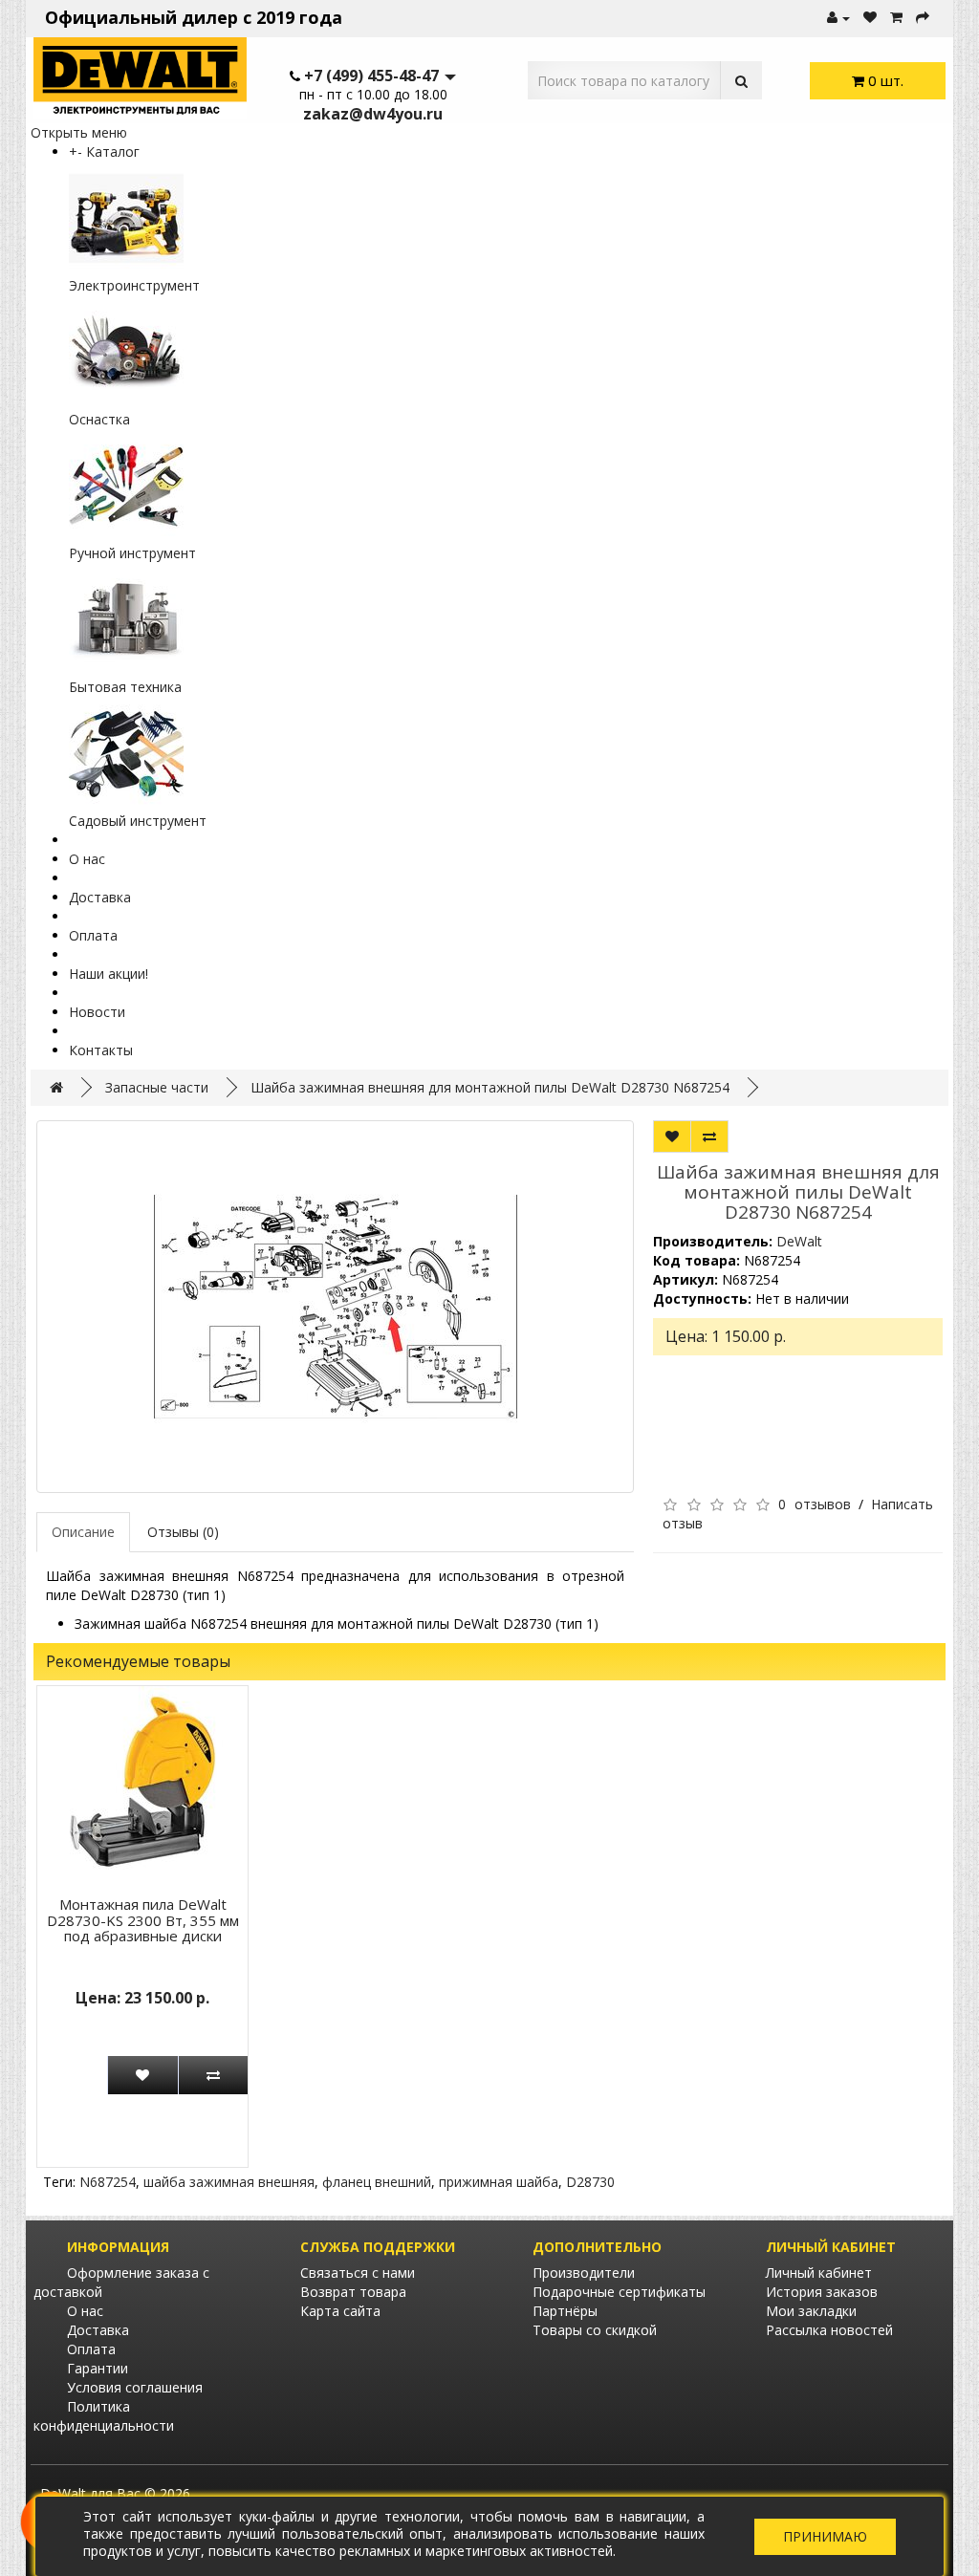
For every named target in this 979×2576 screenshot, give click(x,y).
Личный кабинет (819, 2273)
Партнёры (565, 2311)
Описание (83, 1532)
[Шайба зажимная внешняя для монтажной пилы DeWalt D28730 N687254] (335, 1307)
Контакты (101, 1050)
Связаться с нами (358, 2273)
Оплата (93, 935)
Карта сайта (340, 2311)
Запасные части (157, 1087)
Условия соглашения (135, 2387)
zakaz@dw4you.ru (373, 114)
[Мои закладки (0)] (870, 18)
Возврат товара (353, 2292)
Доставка (100, 897)
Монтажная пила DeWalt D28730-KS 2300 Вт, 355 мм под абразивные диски (143, 1920)
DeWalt (799, 1241)
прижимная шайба (499, 2182)
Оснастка (99, 419)
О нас (87, 859)
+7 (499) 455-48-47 (371, 76)
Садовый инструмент (138, 821)
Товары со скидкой (595, 2330)
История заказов (822, 2292)
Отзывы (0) (183, 1532)
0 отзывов (814, 1504)
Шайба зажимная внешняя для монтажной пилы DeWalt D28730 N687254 (490, 1087)
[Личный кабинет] (838, 18)
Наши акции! (109, 974)
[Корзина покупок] (896, 18)
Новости (97, 1012)
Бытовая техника (125, 687)
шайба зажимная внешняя (229, 2182)
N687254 (108, 2182)
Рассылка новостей (829, 2330)
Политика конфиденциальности (104, 2416)
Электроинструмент (134, 285)
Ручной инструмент (132, 553)
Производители (584, 2273)
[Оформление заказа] (923, 18)
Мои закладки (811, 2311)
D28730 (590, 2182)
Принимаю (825, 2536)
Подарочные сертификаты (619, 2292)
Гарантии (98, 2368)
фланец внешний (377, 2182)
